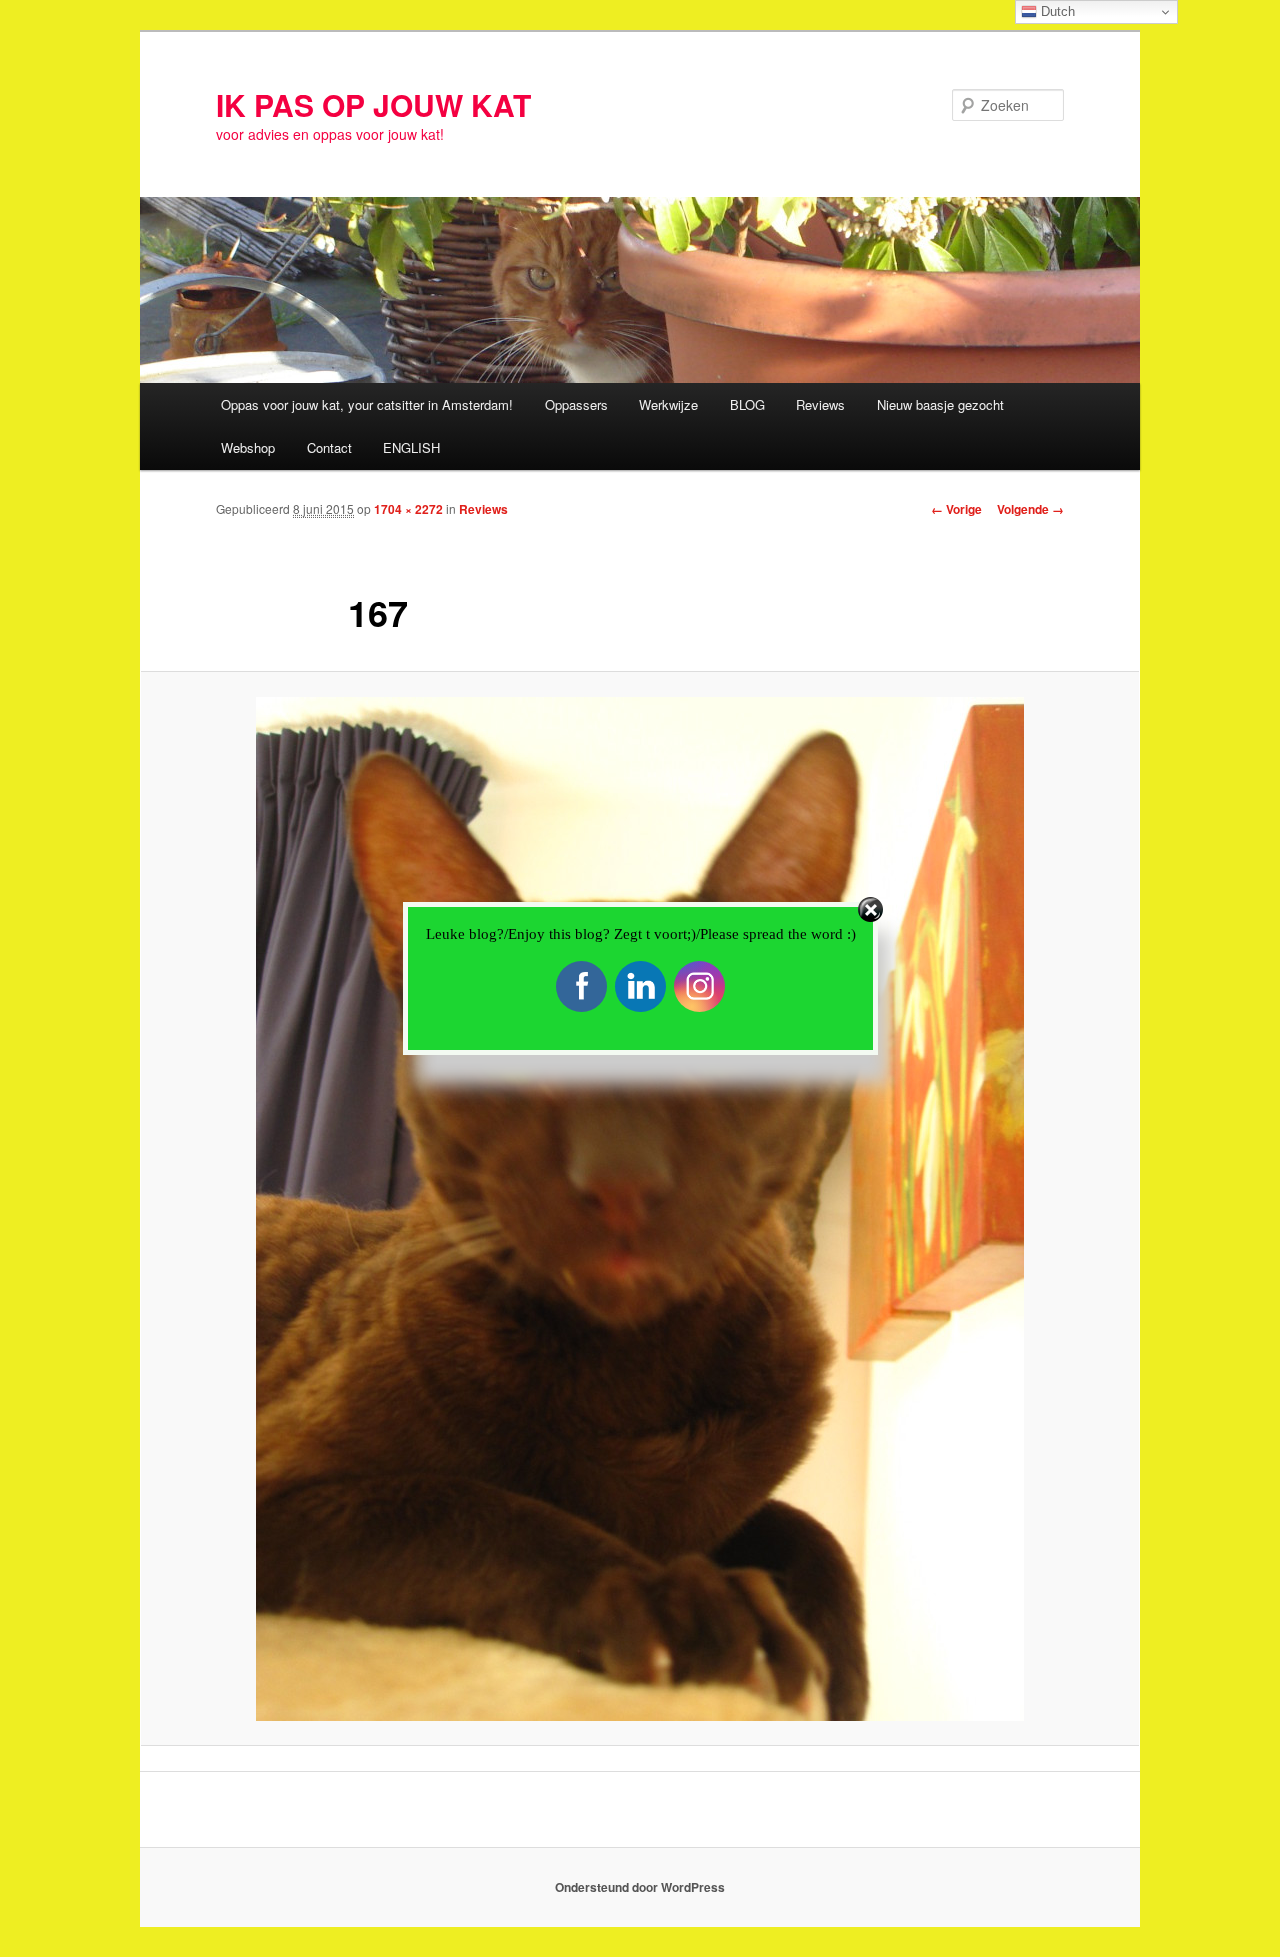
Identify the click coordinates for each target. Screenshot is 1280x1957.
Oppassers (576, 404)
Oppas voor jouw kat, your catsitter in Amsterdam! (367, 404)
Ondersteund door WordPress (640, 1887)
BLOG (747, 404)
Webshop (248, 447)
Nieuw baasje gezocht (940, 404)
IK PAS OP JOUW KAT (373, 104)
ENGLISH (411, 447)
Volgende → (1030, 509)
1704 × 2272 (408, 509)
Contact (329, 447)
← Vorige (956, 509)
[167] (640, 1209)
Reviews (820, 404)
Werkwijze (668, 404)
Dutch (1056, 11)
